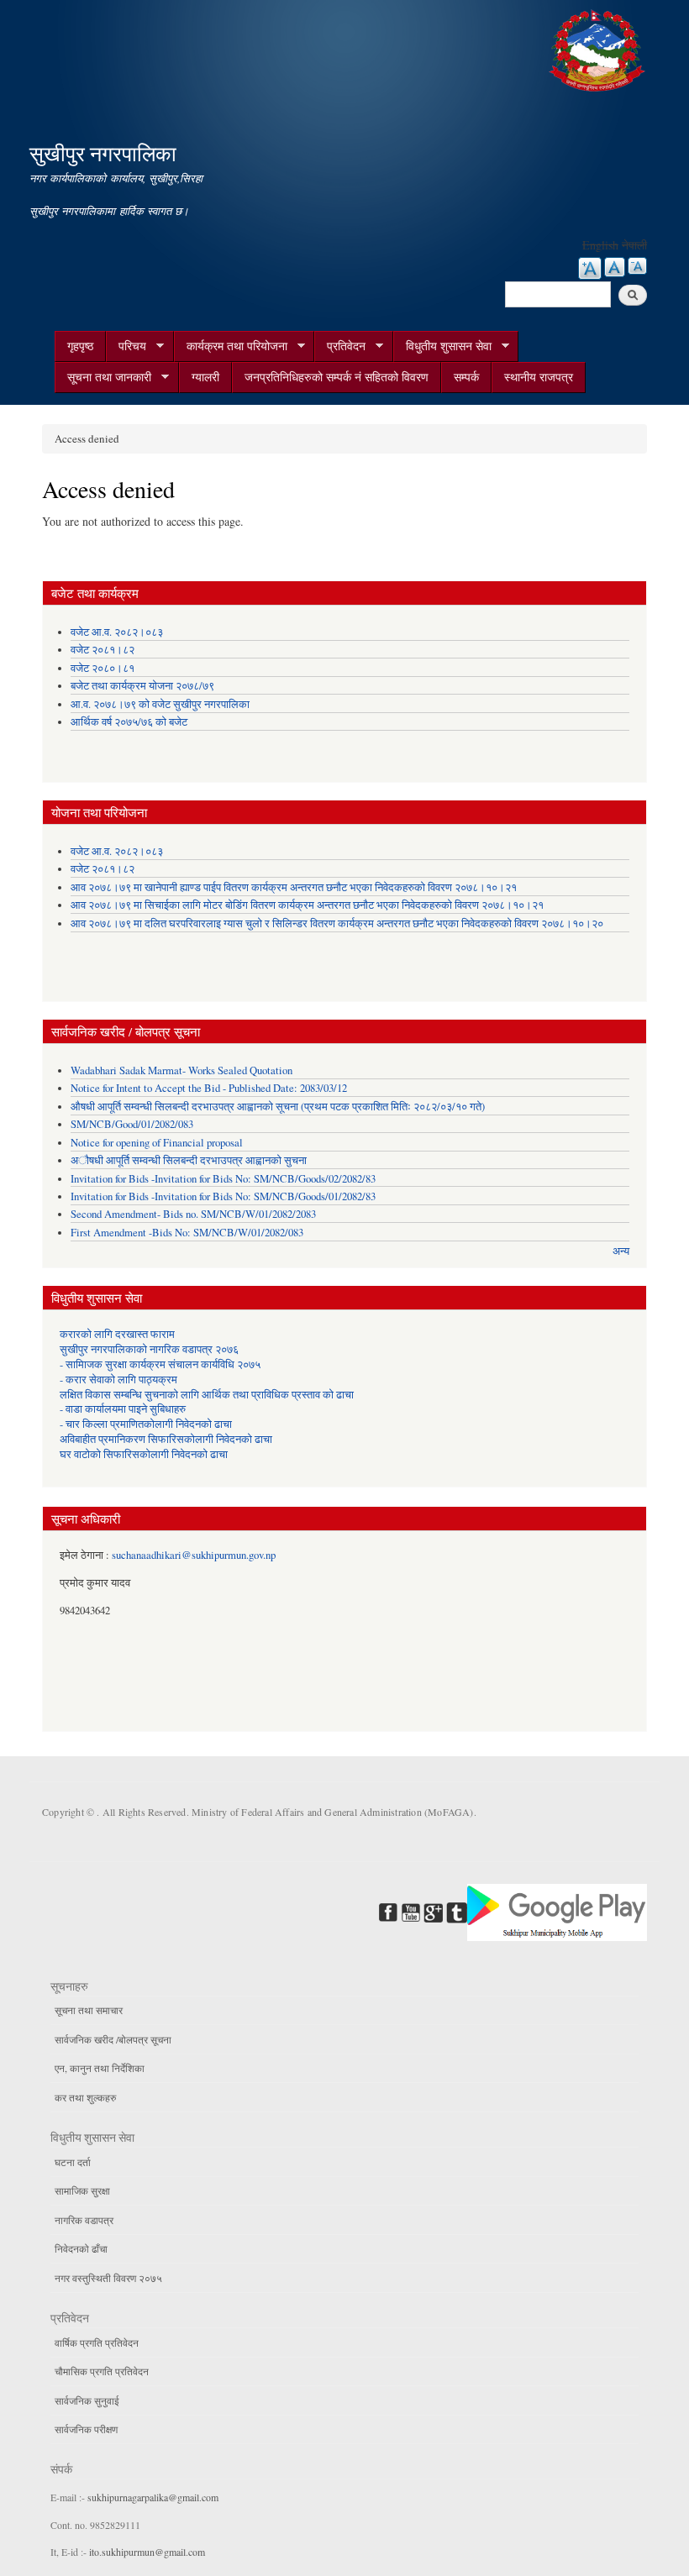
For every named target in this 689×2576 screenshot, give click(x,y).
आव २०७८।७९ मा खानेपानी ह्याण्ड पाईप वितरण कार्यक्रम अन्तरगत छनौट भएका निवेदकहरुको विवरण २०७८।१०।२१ (294, 887)
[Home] (599, 48)
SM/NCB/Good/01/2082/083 (132, 1124)
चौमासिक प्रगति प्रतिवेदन (102, 2371)
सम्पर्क (466, 377)
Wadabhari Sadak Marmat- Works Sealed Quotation (181, 1070)
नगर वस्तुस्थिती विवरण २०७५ (108, 2278)
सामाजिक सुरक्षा (82, 2190)
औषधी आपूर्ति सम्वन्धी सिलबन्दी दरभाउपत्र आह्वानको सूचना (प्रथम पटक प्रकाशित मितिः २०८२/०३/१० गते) (278, 1107)
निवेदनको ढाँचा (81, 2248)
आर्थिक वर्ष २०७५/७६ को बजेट (129, 722)
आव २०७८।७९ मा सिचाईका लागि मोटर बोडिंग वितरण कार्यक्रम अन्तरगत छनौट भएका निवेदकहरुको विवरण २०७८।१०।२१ (307, 905)
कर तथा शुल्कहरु (85, 2097)
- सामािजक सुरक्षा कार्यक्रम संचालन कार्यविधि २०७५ (160, 1364)
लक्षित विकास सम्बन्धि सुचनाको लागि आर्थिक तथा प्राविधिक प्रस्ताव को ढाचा (207, 1395)
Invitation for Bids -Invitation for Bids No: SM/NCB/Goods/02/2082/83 (223, 1179)
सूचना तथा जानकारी (103, 377)
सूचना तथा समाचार (89, 2010)
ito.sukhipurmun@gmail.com (147, 2552)
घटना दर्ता (73, 2162)
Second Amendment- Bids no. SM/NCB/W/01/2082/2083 (193, 1214)
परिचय (126, 346)
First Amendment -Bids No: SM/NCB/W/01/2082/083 (187, 1233)
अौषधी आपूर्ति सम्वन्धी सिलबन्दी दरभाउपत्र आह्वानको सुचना (189, 1160)
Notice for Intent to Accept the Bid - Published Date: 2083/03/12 (209, 1088)
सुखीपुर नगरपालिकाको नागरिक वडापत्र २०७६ (149, 1349)
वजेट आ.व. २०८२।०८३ (117, 632)
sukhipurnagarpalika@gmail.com (153, 2497)
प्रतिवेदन (340, 346)
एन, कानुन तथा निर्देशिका (100, 2068)
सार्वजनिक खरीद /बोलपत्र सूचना (113, 2039)
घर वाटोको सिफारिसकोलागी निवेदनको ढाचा (144, 1454)
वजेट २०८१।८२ (103, 650)
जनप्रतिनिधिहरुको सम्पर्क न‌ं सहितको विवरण (337, 377)
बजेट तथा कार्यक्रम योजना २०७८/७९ (142, 686)
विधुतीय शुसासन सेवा (442, 346)
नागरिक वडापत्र (84, 2220)
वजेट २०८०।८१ (103, 668)
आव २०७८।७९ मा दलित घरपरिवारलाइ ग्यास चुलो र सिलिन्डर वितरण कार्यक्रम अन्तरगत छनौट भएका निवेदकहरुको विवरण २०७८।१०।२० (337, 923)
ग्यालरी (205, 377)
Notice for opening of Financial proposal (157, 1143)
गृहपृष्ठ (80, 346)
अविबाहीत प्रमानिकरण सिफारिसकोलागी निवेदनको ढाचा (166, 1439)
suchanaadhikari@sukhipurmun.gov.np (194, 1555)
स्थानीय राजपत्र (539, 377)
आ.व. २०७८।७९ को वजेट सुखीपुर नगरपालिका (160, 704)
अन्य (621, 1251)
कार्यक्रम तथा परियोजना (231, 346)
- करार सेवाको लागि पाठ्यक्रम (118, 1380)
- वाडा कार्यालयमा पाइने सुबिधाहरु (123, 1409)
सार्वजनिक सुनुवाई (87, 2400)
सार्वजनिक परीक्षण (86, 2429)
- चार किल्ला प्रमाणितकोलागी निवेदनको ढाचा (146, 1424)
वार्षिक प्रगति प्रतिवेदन (97, 2343)
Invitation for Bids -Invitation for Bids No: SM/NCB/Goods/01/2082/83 (223, 1196)
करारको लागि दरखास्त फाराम (117, 1334)
